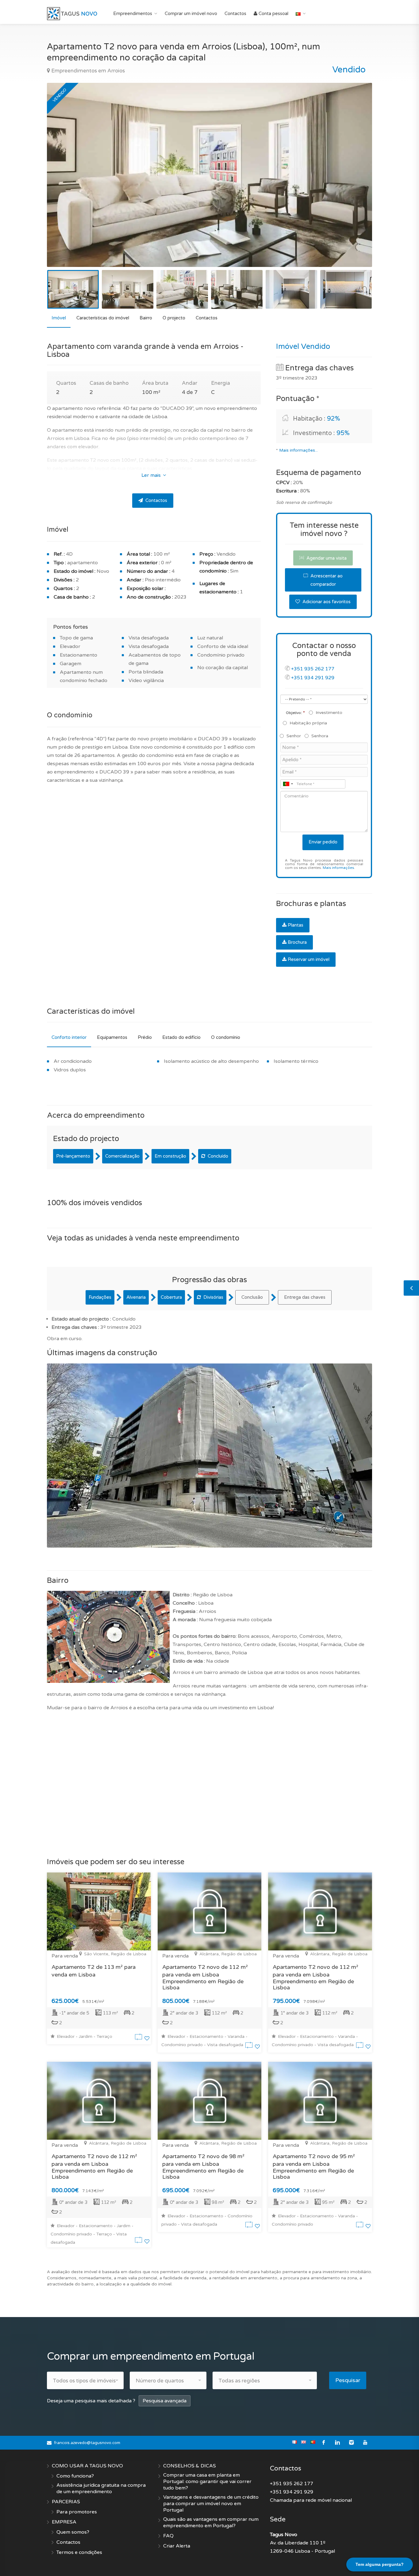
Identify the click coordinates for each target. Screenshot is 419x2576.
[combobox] (288, 784)
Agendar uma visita (326, 558)
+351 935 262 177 (313, 669)
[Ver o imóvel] (140, 2038)
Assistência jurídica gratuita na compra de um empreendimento (101, 2488)
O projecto (174, 318)
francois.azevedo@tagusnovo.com (87, 2443)
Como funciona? (75, 2476)
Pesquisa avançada (165, 2401)
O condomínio (226, 1037)
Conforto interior (69, 1037)
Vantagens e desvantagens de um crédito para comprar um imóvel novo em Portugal (211, 2504)
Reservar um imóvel (309, 959)
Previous (64, 183)
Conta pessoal (273, 13)
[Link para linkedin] (338, 2443)
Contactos (235, 13)
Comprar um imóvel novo (191, 13)
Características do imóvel (103, 318)
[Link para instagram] (351, 2443)
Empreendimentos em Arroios (87, 71)
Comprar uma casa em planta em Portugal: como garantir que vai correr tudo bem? (207, 2482)
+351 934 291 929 (313, 678)
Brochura (297, 942)
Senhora (320, 736)
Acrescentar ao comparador (326, 580)
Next (355, 183)
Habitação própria (308, 723)
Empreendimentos (133, 13)
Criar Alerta (177, 2546)
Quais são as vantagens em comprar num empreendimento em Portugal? (211, 2522)
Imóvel (59, 318)
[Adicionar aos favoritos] (147, 2038)
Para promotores (77, 2512)
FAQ (168, 2536)
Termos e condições (79, 2552)
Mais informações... (298, 450)
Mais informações (338, 868)
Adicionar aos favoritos (326, 602)
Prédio (145, 1037)
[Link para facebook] (324, 2443)
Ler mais (152, 475)
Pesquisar (348, 2380)
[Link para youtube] (365, 2443)
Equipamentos (112, 1037)
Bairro (146, 318)
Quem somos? (73, 2532)
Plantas (296, 925)
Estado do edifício (181, 1037)
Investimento (329, 713)
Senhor (294, 736)
